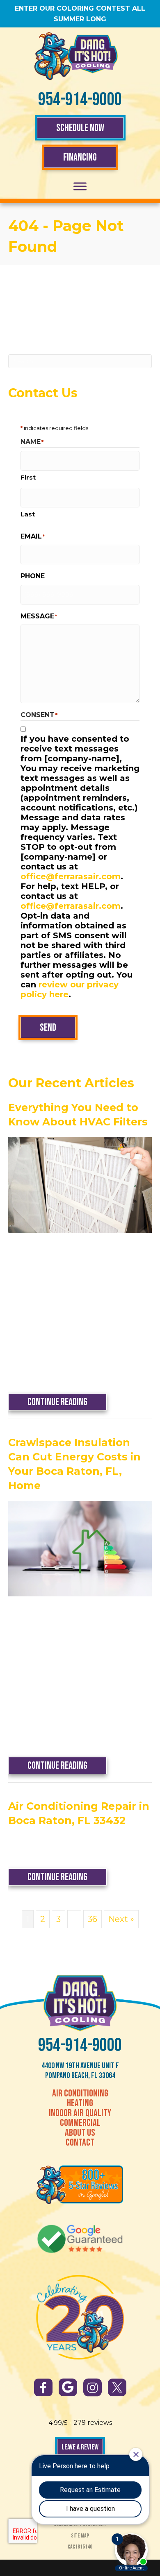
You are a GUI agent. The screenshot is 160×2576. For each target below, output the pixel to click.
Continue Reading (67, 1402)
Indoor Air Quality (80, 2113)
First (28, 477)
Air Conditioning (80, 2094)
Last (28, 514)
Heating (80, 2103)
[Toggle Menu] (80, 187)
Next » (121, 1919)
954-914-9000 (80, 100)
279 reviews (93, 2423)
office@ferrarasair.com (71, 876)
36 (93, 1919)
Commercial (80, 2123)
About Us (80, 2133)
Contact (80, 2143)
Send (48, 1028)
